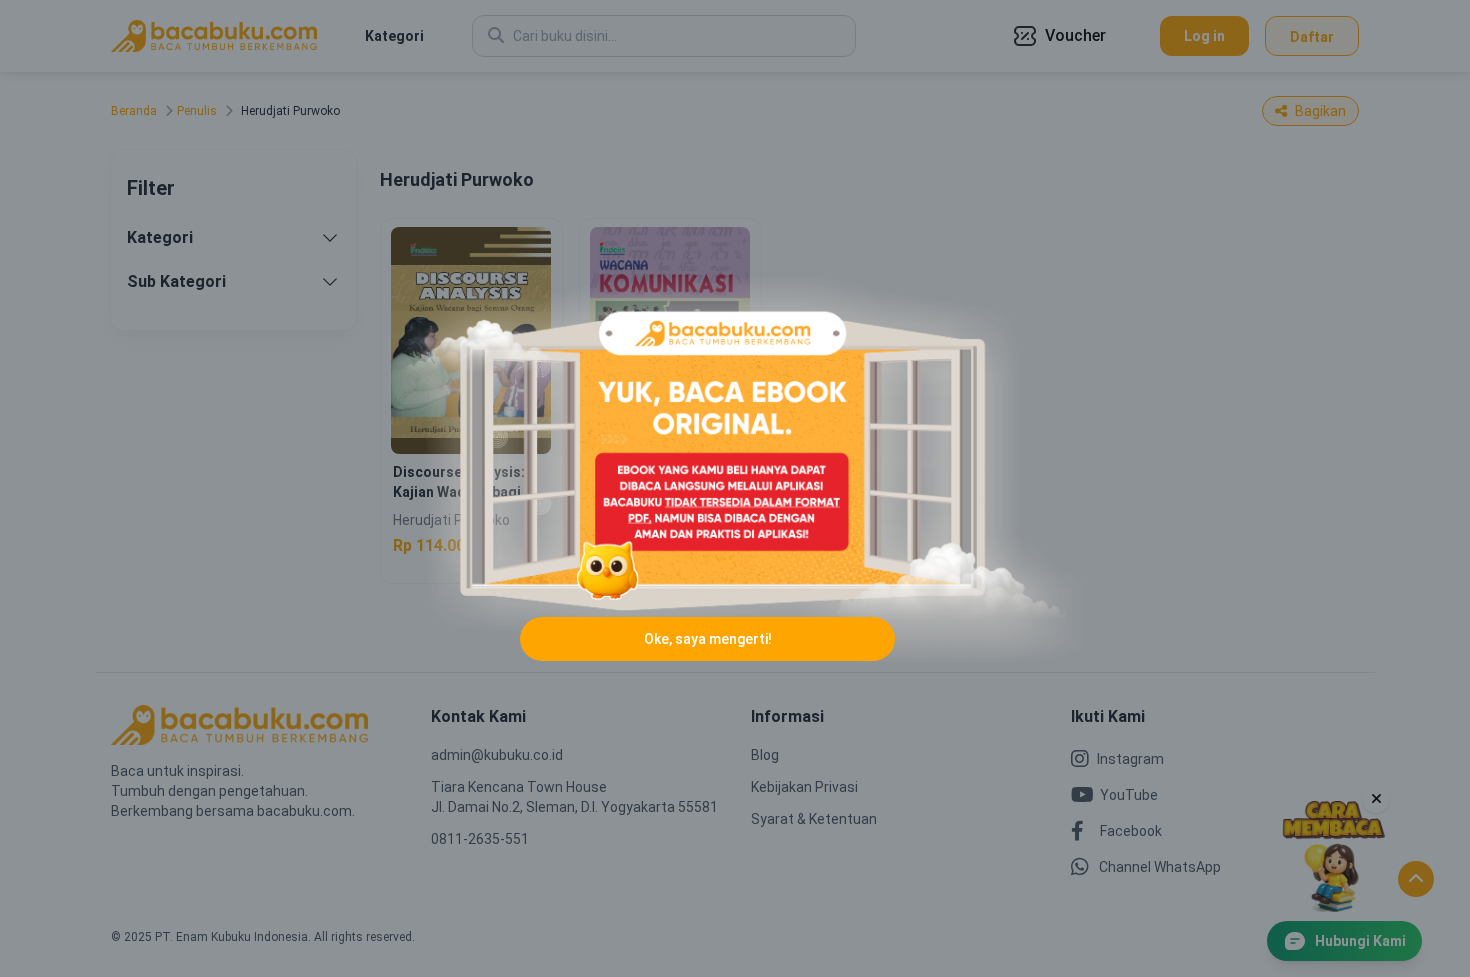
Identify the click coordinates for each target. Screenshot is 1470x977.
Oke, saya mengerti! (708, 639)
